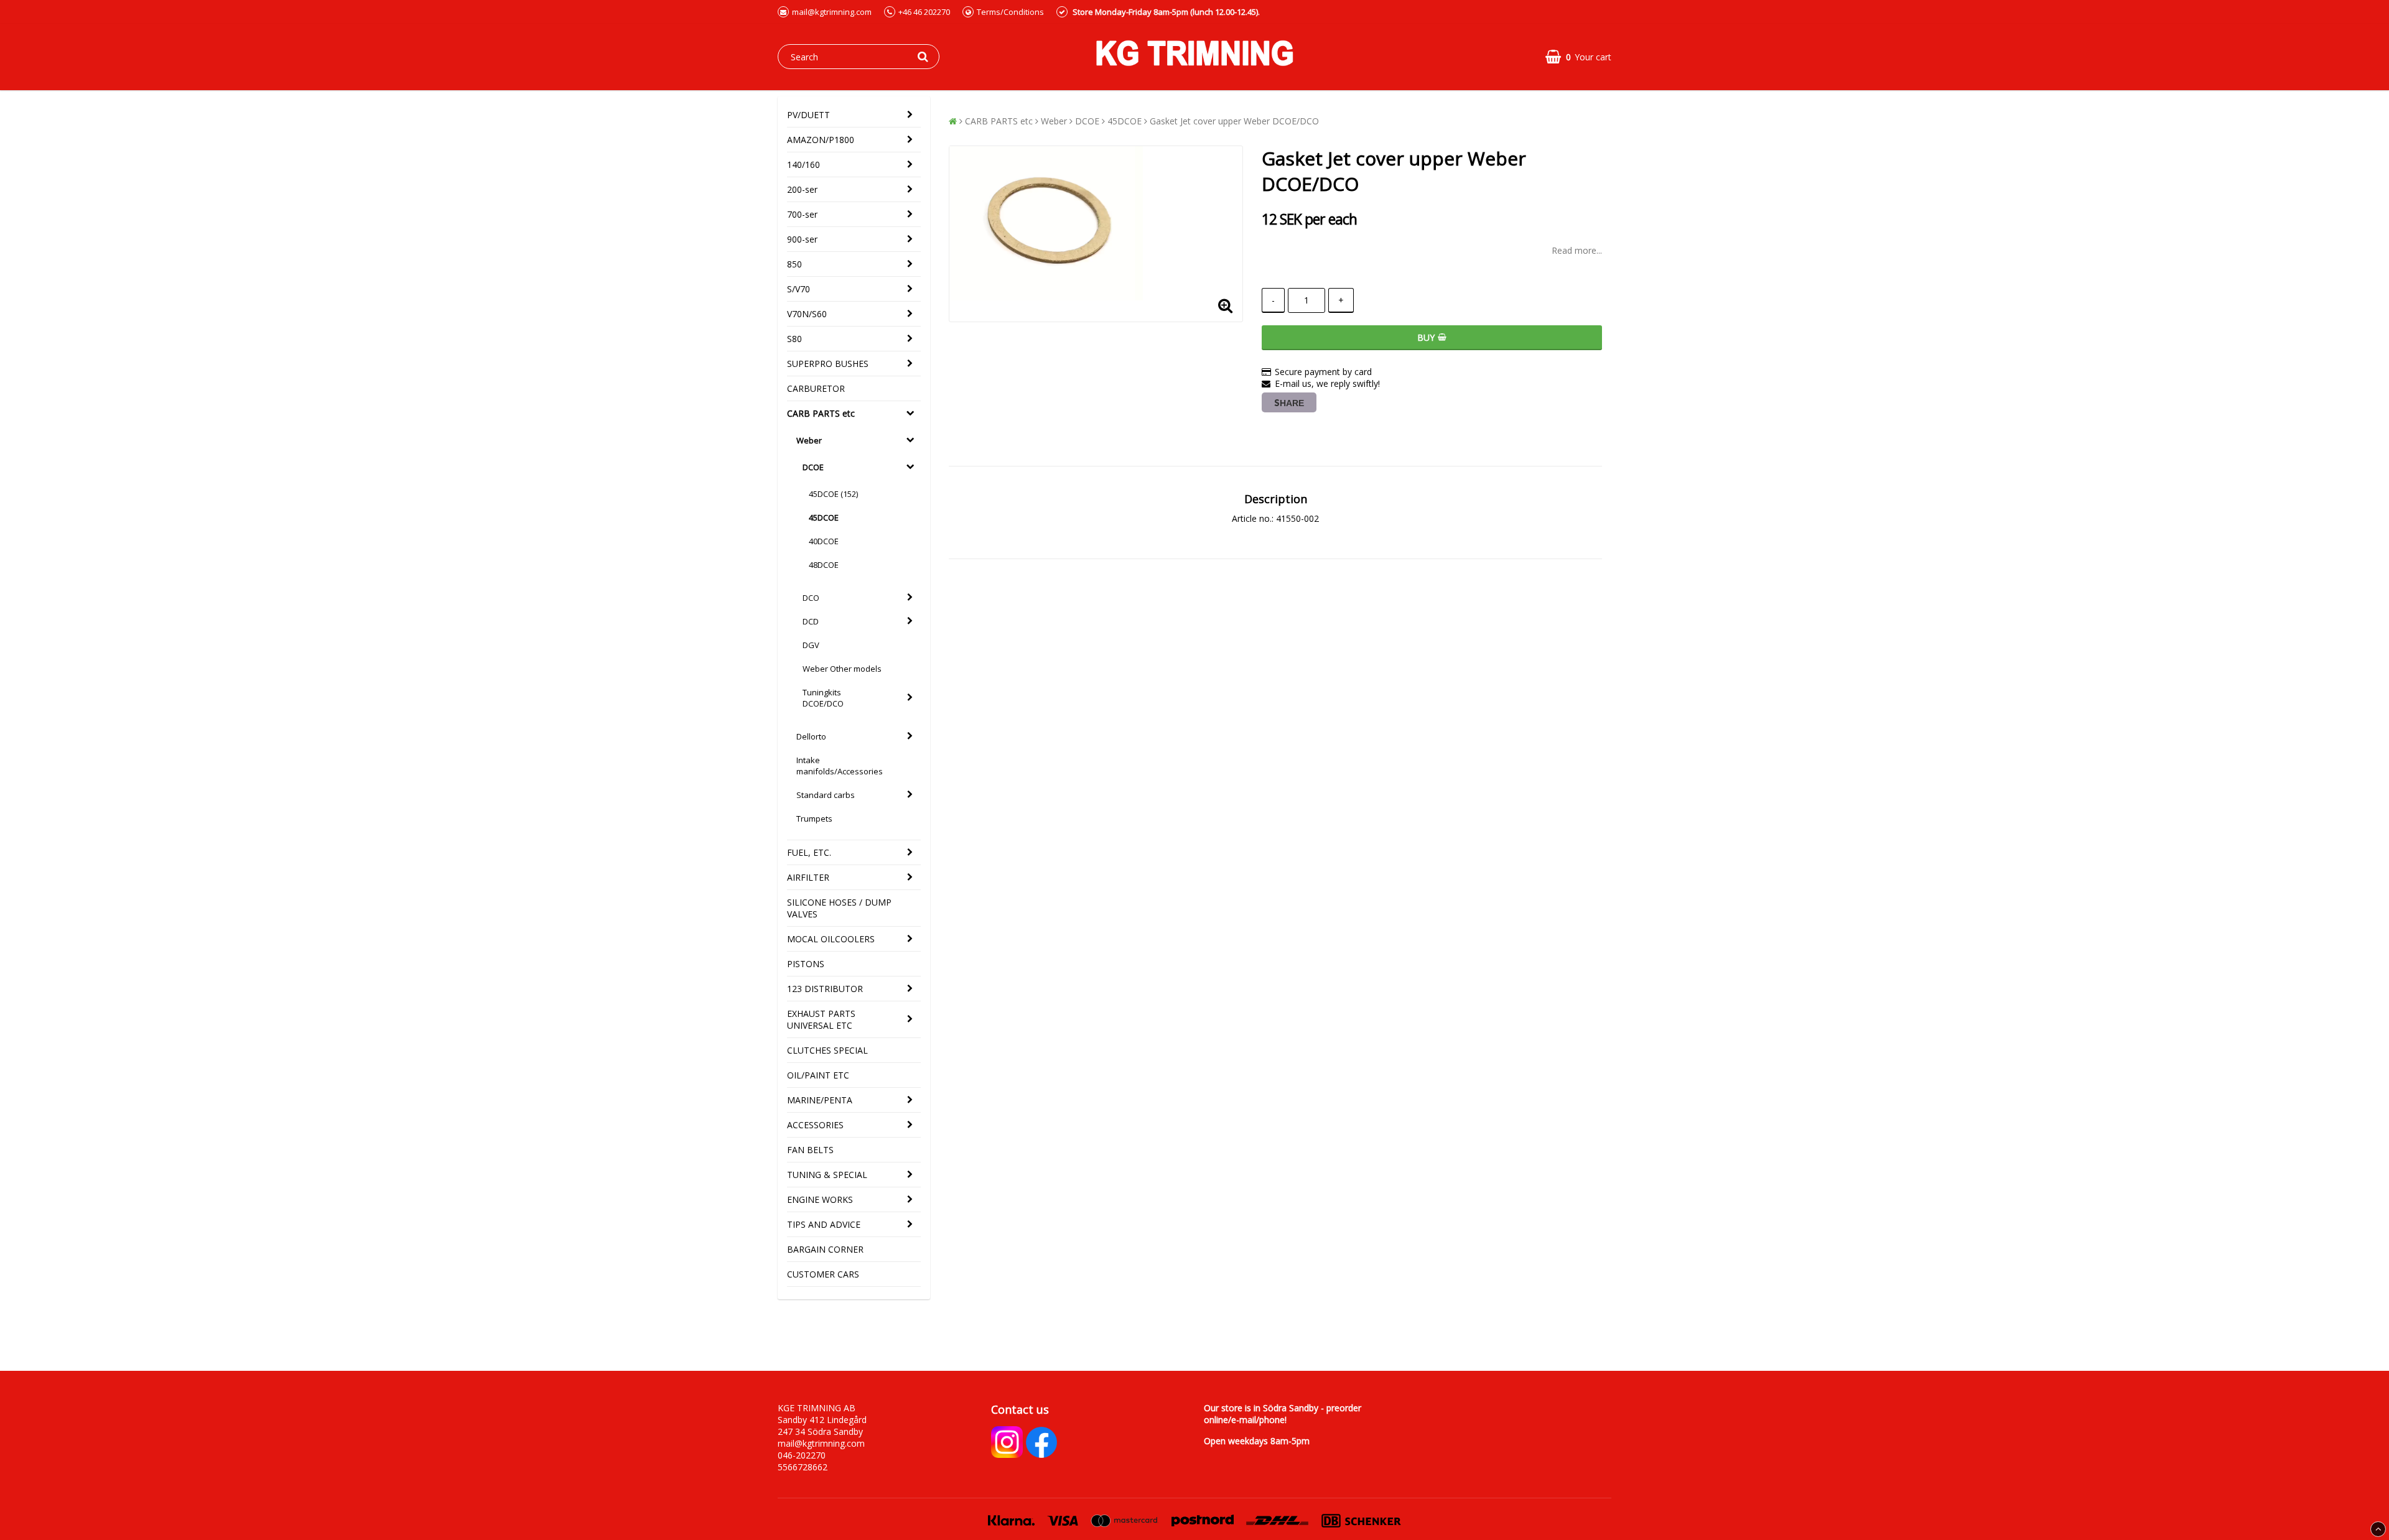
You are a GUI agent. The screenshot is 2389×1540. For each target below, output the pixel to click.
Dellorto (811, 736)
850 (794, 264)
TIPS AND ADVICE (824, 1224)
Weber (809, 440)
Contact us (1020, 1409)
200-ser (802, 189)
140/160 (803, 165)
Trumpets (814, 819)
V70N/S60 (807, 314)
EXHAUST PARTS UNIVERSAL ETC (821, 1019)
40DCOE (824, 541)
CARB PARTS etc (821, 413)
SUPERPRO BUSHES (828, 364)
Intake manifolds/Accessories (840, 766)
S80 (794, 339)
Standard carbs (826, 795)
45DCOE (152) (833, 494)
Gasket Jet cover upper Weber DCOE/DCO (1234, 121)
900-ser (802, 239)
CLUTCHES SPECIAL (827, 1050)
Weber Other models (842, 669)
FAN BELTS (810, 1150)
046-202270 (802, 1455)
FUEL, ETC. (809, 852)
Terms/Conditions (1010, 12)
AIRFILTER (808, 877)
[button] (1578, 57)
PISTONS (806, 964)
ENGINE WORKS (820, 1199)
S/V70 (799, 289)
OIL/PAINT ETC (818, 1075)
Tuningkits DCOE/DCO (823, 698)
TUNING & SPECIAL (827, 1175)
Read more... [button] (1577, 250)
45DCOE (824, 517)
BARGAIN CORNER (825, 1249)
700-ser (802, 214)
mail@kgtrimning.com (832, 12)
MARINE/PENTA (820, 1100)
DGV (811, 645)
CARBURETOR (816, 388)
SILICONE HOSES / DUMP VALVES (839, 908)
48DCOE (824, 565)
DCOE (813, 467)
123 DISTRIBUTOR (825, 989)
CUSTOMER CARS (823, 1274)
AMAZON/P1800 (821, 140)
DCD (811, 621)
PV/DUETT (808, 115)
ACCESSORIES (815, 1125)
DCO (811, 598)
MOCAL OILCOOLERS (831, 939)
